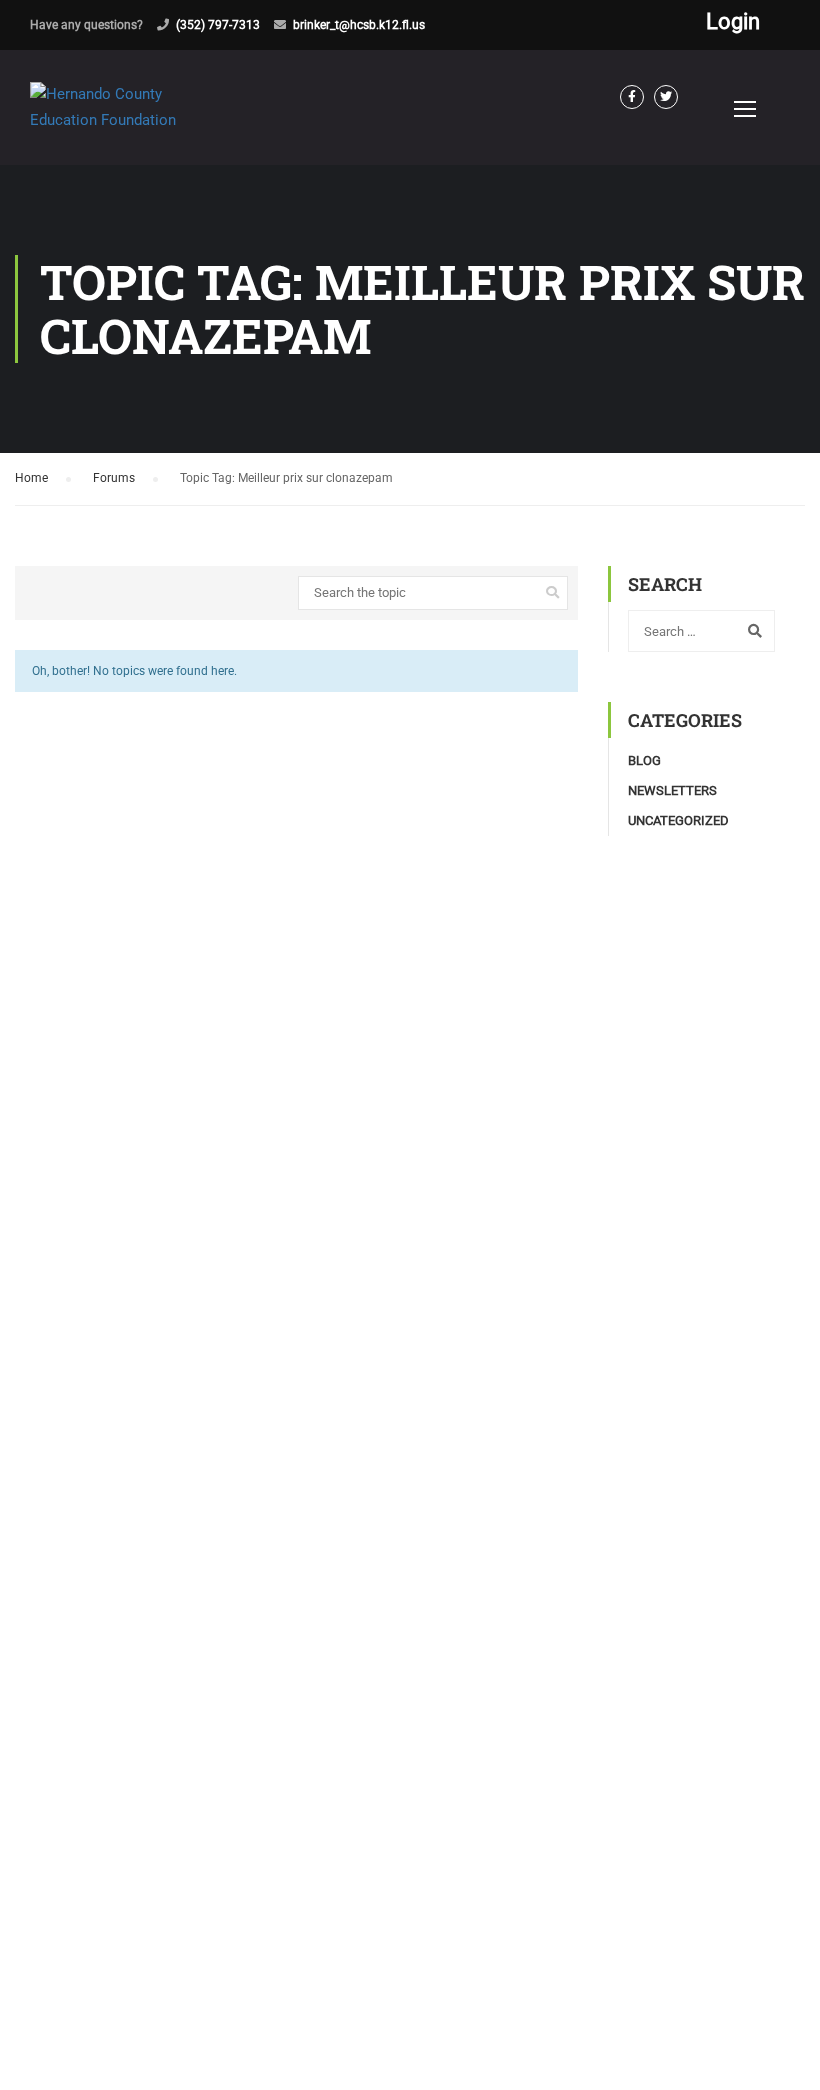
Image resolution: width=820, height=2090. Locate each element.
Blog (644, 760)
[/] (130, 123)
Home (31, 478)
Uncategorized (678, 820)
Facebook (632, 97)
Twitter (666, 97)
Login (733, 22)
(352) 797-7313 (218, 25)
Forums (114, 478)
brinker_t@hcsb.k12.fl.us (359, 25)
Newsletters (672, 790)
